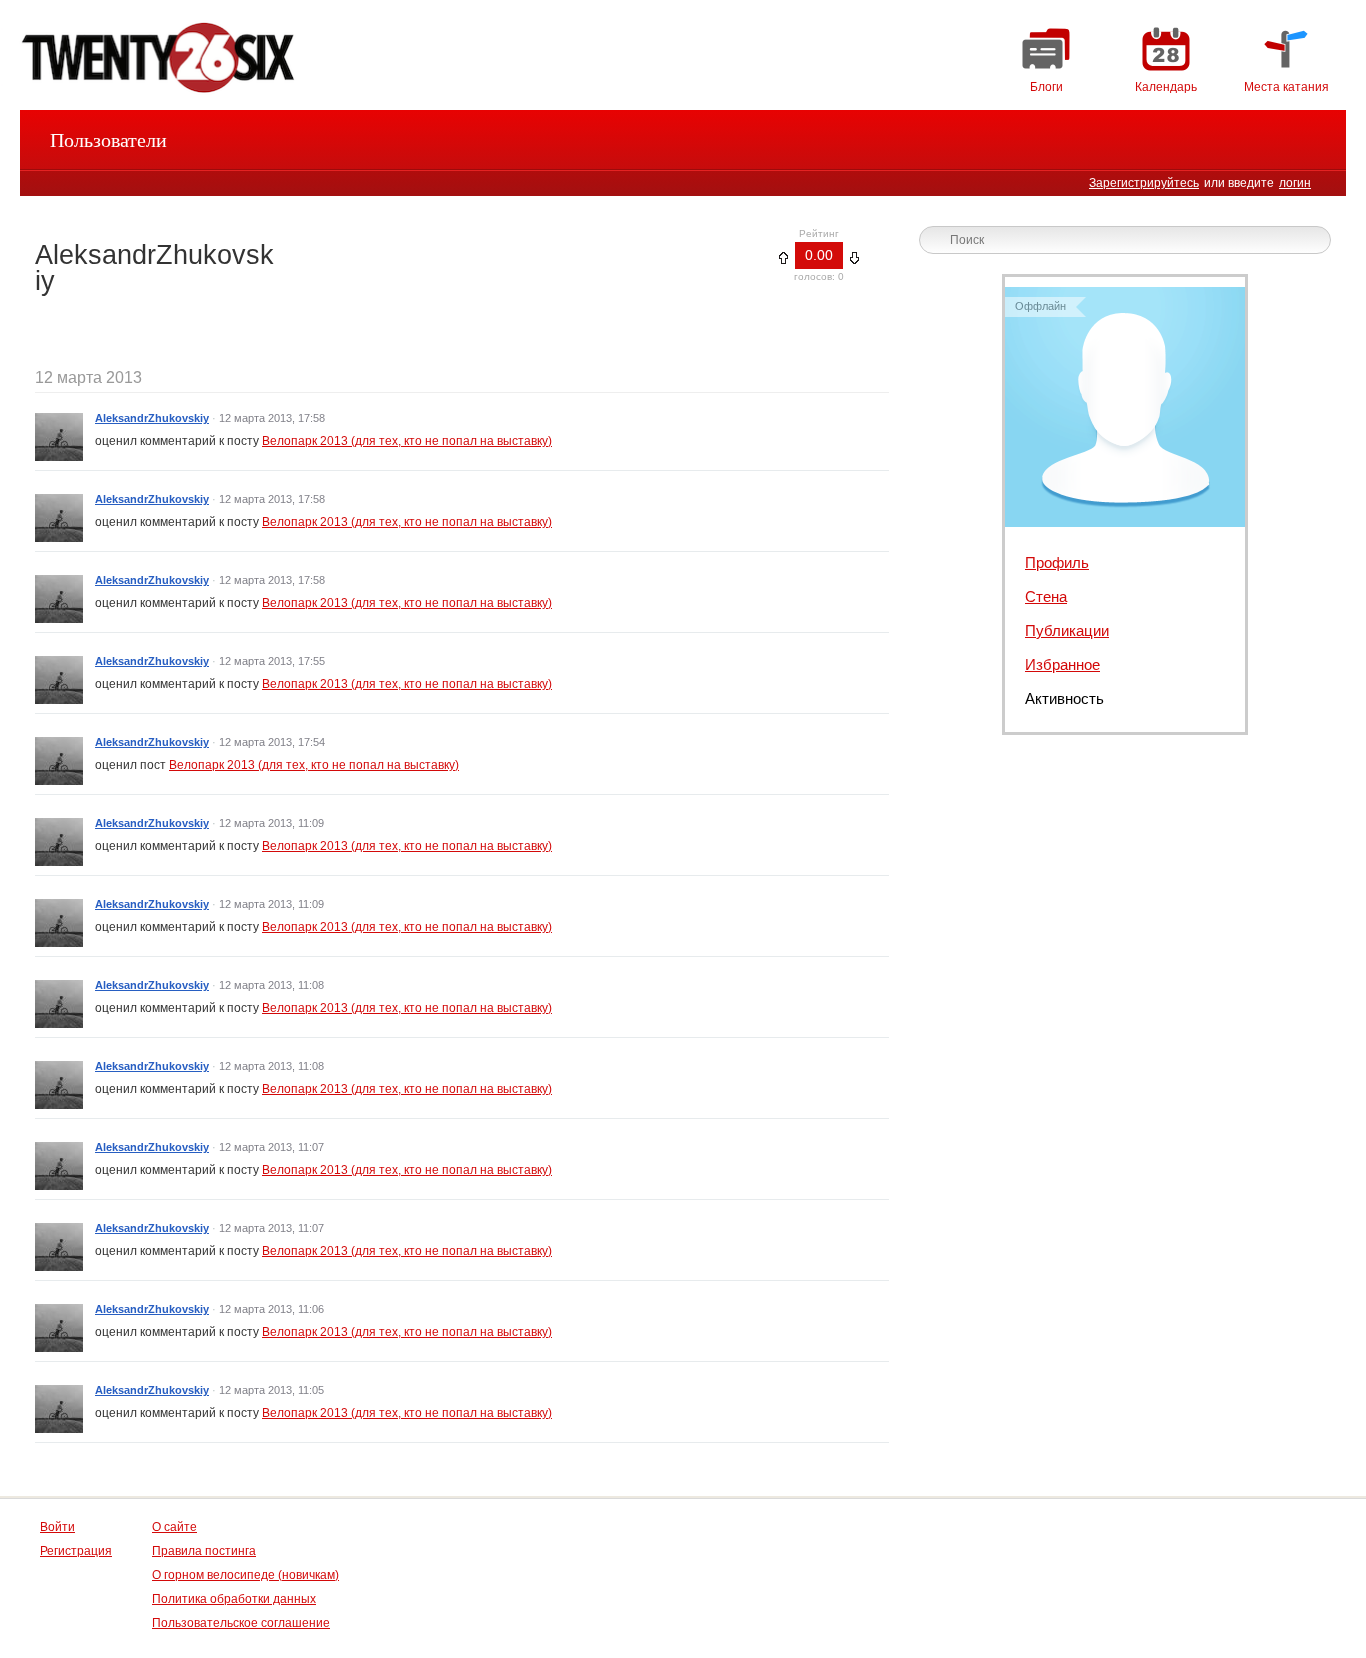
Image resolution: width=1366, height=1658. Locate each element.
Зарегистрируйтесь (1144, 183)
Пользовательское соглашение (241, 1623)
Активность (1064, 698)
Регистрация (76, 1551)
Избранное (1062, 664)
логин (1295, 183)
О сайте (174, 1527)
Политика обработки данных (234, 1599)
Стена (1046, 596)
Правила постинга (204, 1551)
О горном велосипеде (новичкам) (245, 1575)
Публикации (1067, 630)
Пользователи (108, 140)
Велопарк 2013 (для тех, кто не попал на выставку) (407, 441)
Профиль (1057, 562)
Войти (57, 1527)
